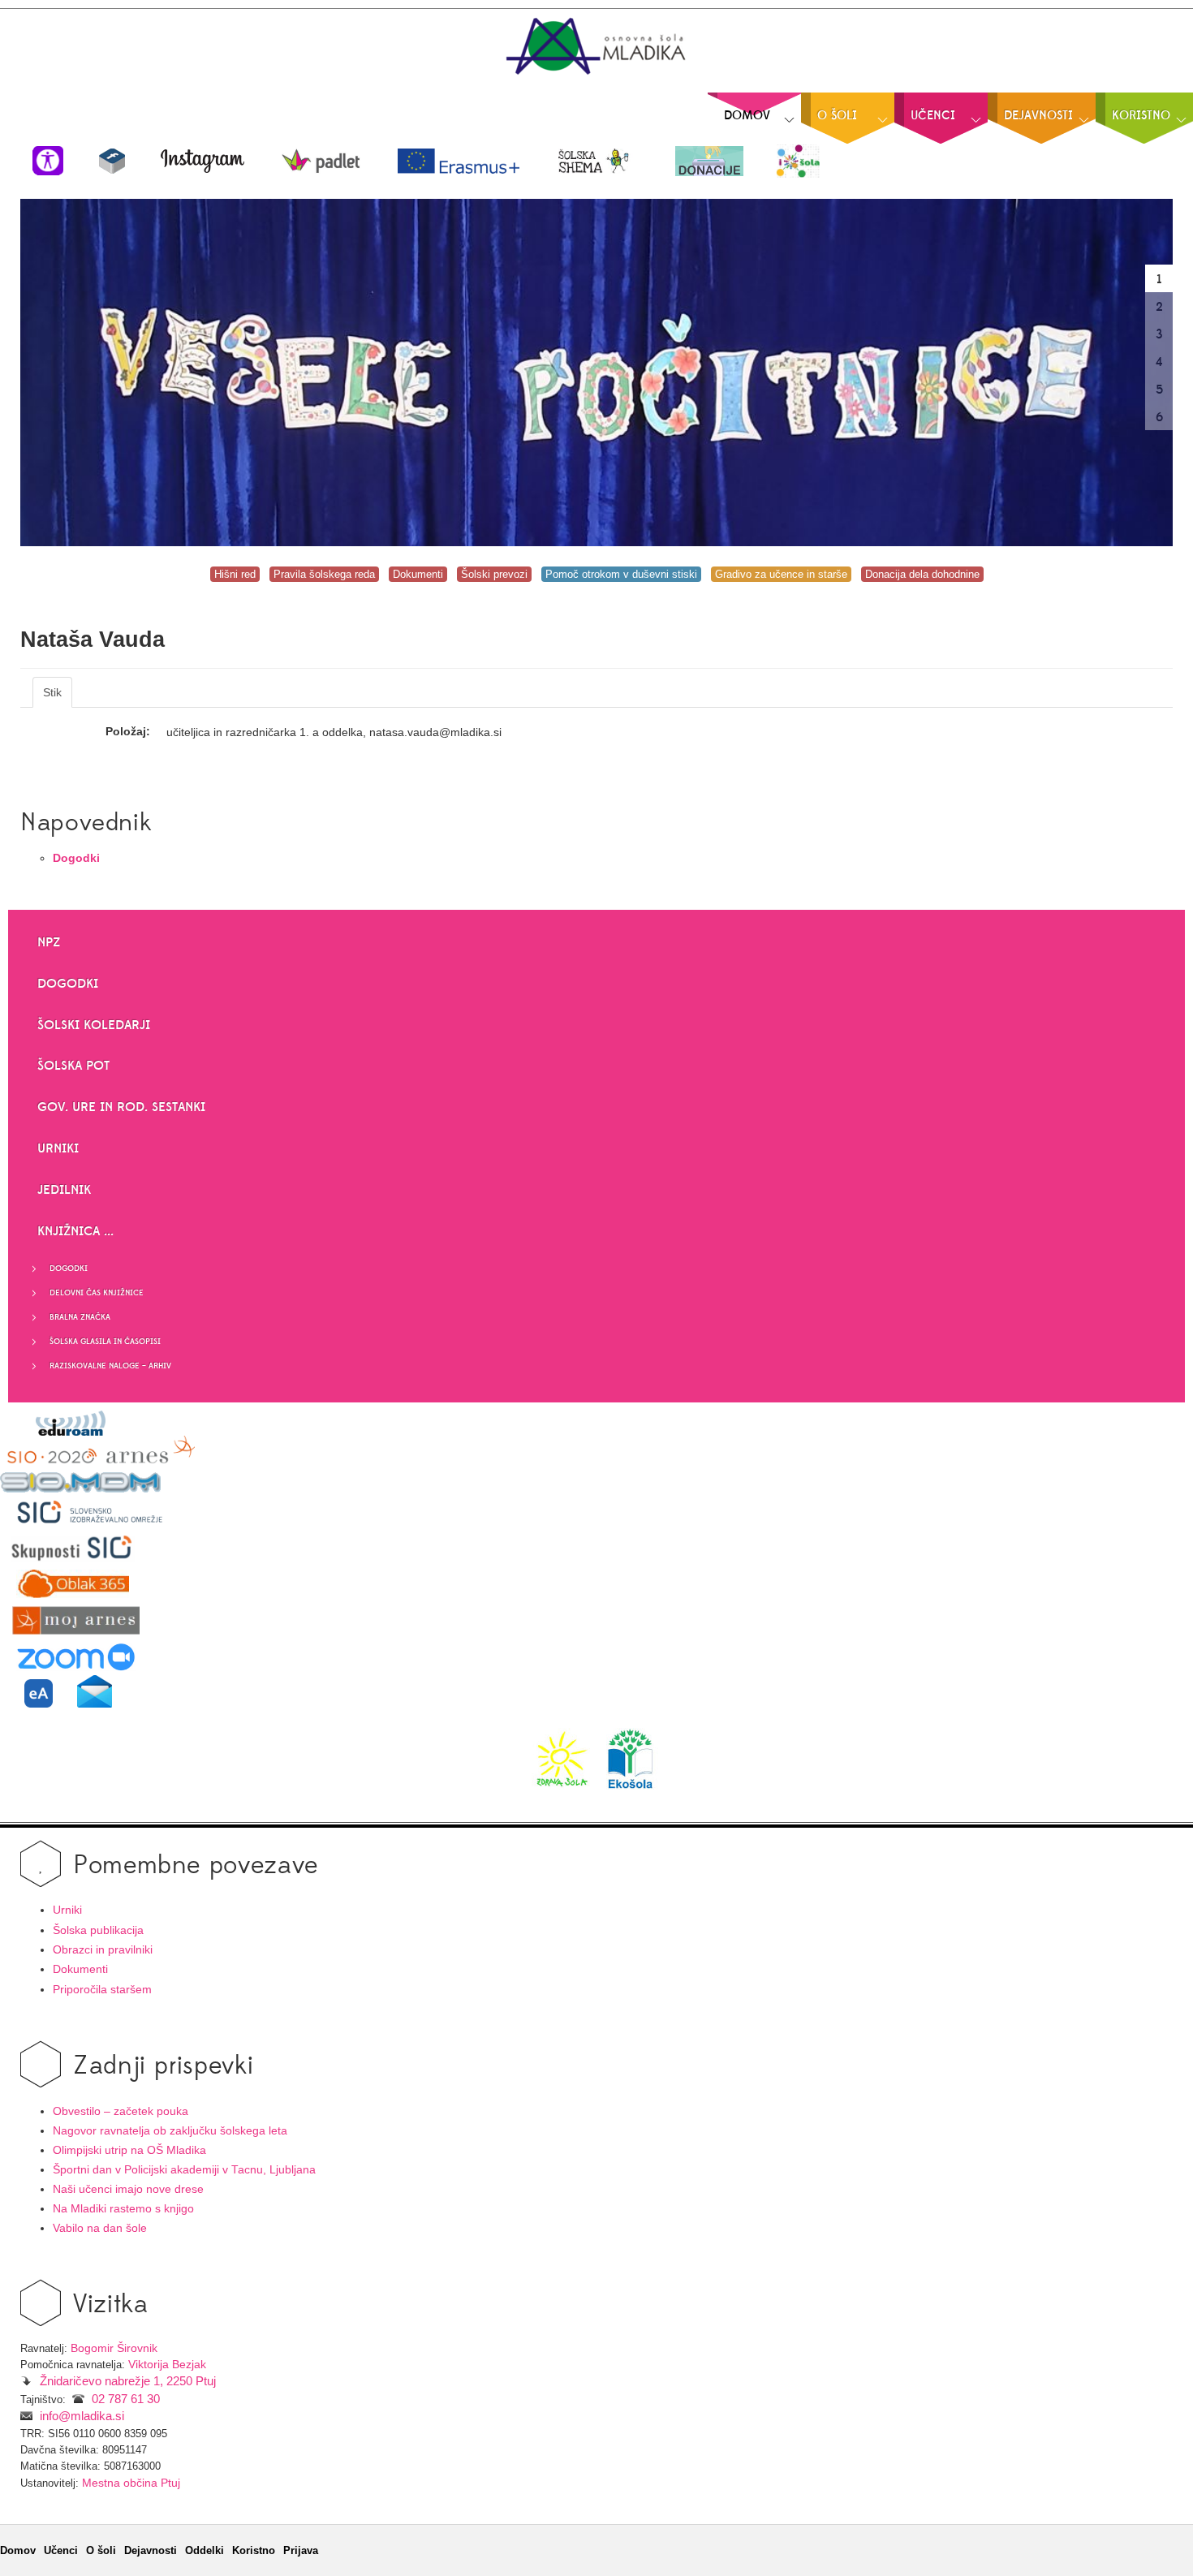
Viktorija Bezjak (167, 2365)
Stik (52, 692)
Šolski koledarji (94, 1025)
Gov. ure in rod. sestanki (121, 1107)
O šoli (101, 2550)
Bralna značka (80, 1317)
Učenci (61, 2550)
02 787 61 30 (126, 2399)
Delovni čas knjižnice (97, 1293)
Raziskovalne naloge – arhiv (110, 1366)
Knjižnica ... (75, 1231)
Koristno (254, 2550)
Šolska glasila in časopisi (105, 1342)
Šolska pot (73, 1066)
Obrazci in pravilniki (103, 1950)
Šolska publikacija (98, 1930)
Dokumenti (80, 1969)
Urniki (58, 1148)
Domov (18, 2550)
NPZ (49, 942)
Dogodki (68, 984)
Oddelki (205, 2550)
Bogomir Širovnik (114, 2348)
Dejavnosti (151, 2550)
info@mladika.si (82, 2416)
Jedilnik (64, 1190)
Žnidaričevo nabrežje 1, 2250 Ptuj (128, 2381)
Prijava (301, 2550)
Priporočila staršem (102, 1990)
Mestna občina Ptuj (131, 2483)
